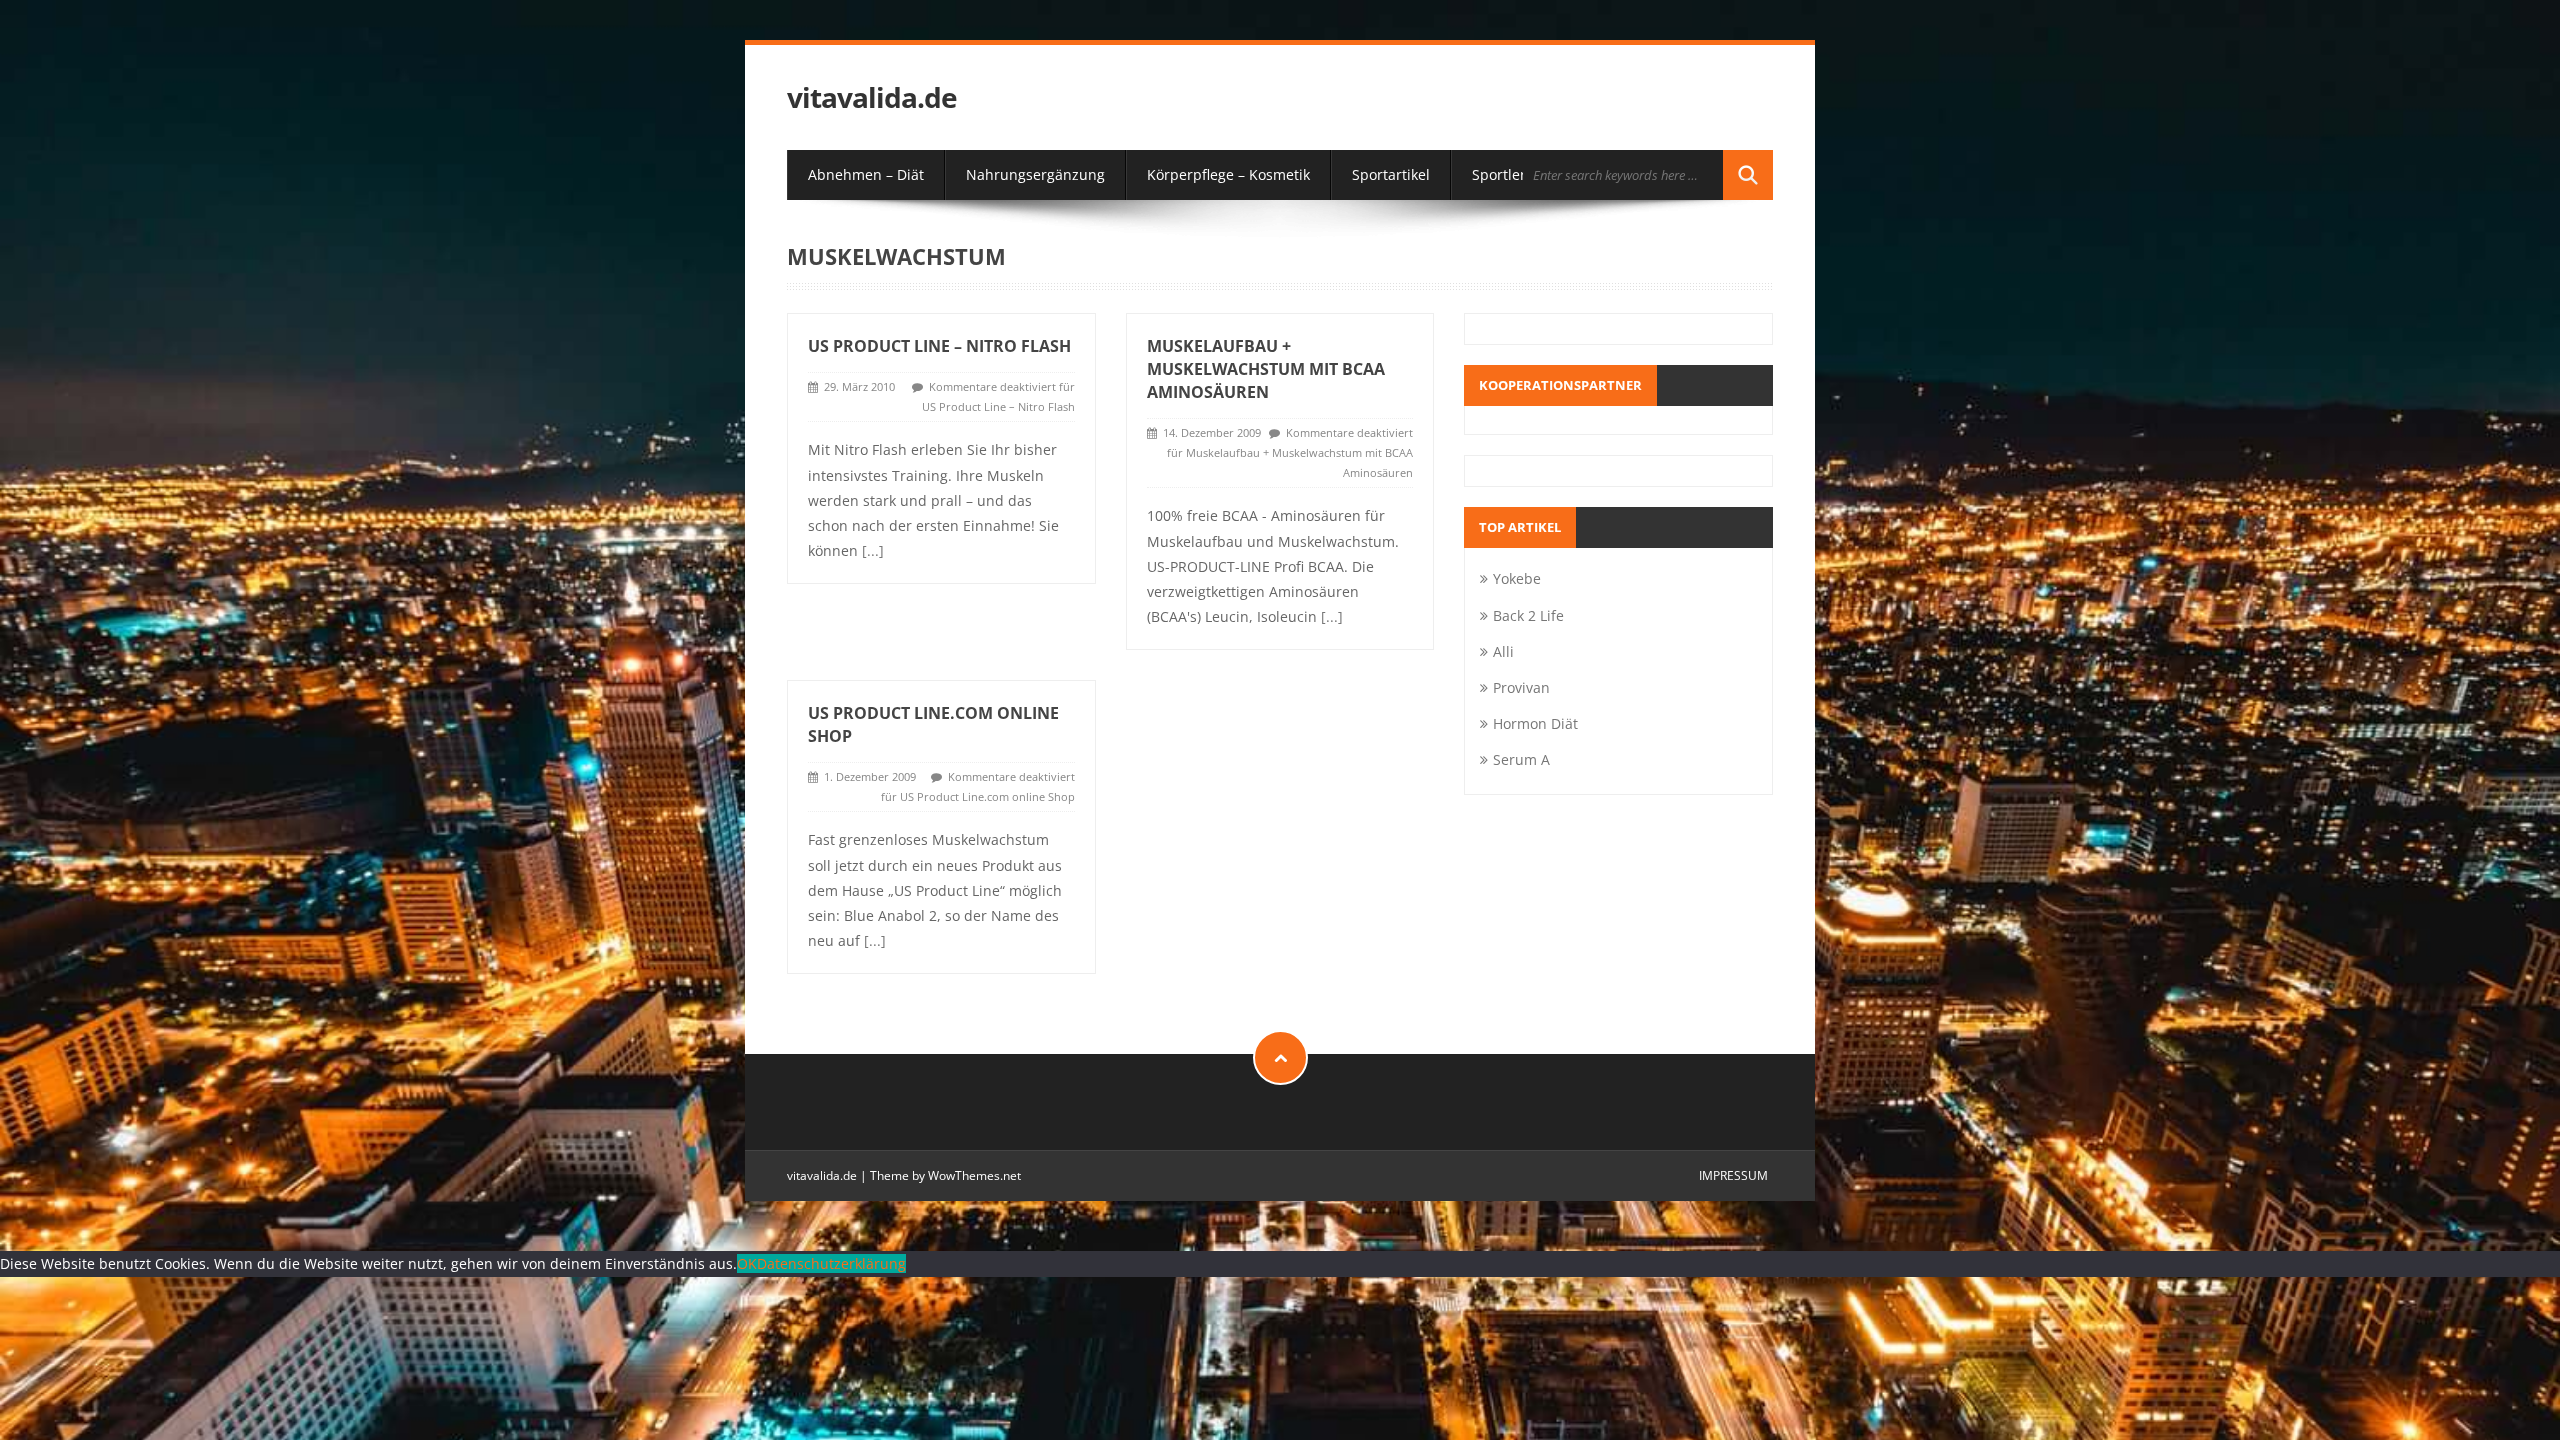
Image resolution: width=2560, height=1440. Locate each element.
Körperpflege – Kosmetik (1228, 174)
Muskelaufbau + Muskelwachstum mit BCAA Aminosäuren (1266, 369)
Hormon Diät (1535, 723)
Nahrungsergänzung (1035, 174)
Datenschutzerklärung (831, 1263)
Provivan (1521, 687)
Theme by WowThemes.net (945, 1175)
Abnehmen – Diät (866, 174)
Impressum (1733, 1175)
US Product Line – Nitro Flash (939, 346)
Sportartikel (1391, 174)
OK (747, 1263)
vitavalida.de (872, 97)
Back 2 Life (1528, 615)
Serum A (1521, 759)
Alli (1503, 651)
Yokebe (1517, 578)
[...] (873, 550)
